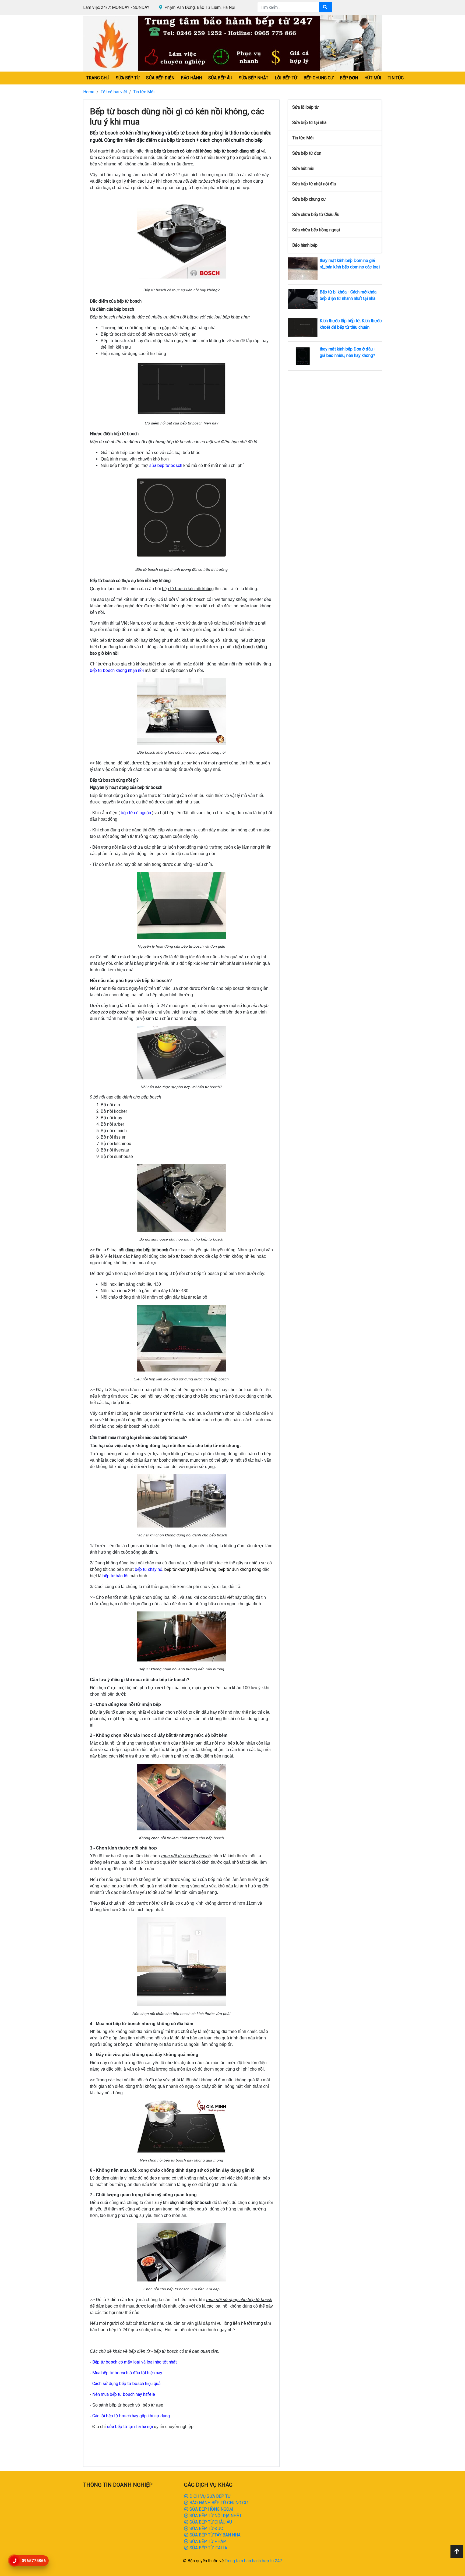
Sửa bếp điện (160, 78)
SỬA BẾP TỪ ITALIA (208, 2548)
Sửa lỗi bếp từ (305, 107)
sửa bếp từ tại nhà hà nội (130, 2427)
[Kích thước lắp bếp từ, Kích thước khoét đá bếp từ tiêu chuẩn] (303, 327)
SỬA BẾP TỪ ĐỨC (206, 2529)
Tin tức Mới (144, 92)
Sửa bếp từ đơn (307, 153)
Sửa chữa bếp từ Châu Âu (316, 215)
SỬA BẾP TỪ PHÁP (207, 2541)
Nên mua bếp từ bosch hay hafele (124, 2394)
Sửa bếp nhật (253, 78)
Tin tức (396, 78)
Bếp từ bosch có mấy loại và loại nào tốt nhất (135, 2362)
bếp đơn (349, 78)
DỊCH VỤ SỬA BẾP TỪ (209, 2496)
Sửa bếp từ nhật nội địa (314, 184)
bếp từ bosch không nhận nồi (117, 670)
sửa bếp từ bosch (166, 465)
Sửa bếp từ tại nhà (309, 123)
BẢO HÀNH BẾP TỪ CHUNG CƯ (218, 2503)
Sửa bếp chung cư (309, 199)
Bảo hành (191, 78)
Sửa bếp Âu (220, 78)
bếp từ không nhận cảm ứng (190, 1569)
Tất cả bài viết (114, 92)
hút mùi (373, 78)
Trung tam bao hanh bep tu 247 (253, 2561)
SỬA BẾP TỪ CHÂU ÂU (210, 2522)
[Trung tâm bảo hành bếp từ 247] (232, 43)
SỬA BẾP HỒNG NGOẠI (211, 2509)
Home (89, 92)
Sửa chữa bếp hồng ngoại (316, 230)
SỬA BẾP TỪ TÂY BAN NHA (214, 2535)
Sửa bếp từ (128, 78)
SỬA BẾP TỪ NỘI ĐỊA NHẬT (215, 2516)
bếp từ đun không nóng (240, 1569)
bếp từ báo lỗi (115, 1576)
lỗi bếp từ (286, 78)
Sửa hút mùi (303, 169)
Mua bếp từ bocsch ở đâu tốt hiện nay (127, 2373)
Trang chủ (98, 78)
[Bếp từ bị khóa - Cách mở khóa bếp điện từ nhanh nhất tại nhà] (303, 298)
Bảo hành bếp (305, 245)
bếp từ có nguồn (136, 813)
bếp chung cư (318, 78)
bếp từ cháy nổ (149, 1569)
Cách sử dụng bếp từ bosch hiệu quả (126, 2384)
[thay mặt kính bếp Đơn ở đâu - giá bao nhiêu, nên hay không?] (303, 356)
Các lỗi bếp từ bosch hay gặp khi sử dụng (131, 2416)
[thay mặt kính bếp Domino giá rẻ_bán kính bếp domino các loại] (303, 268)
